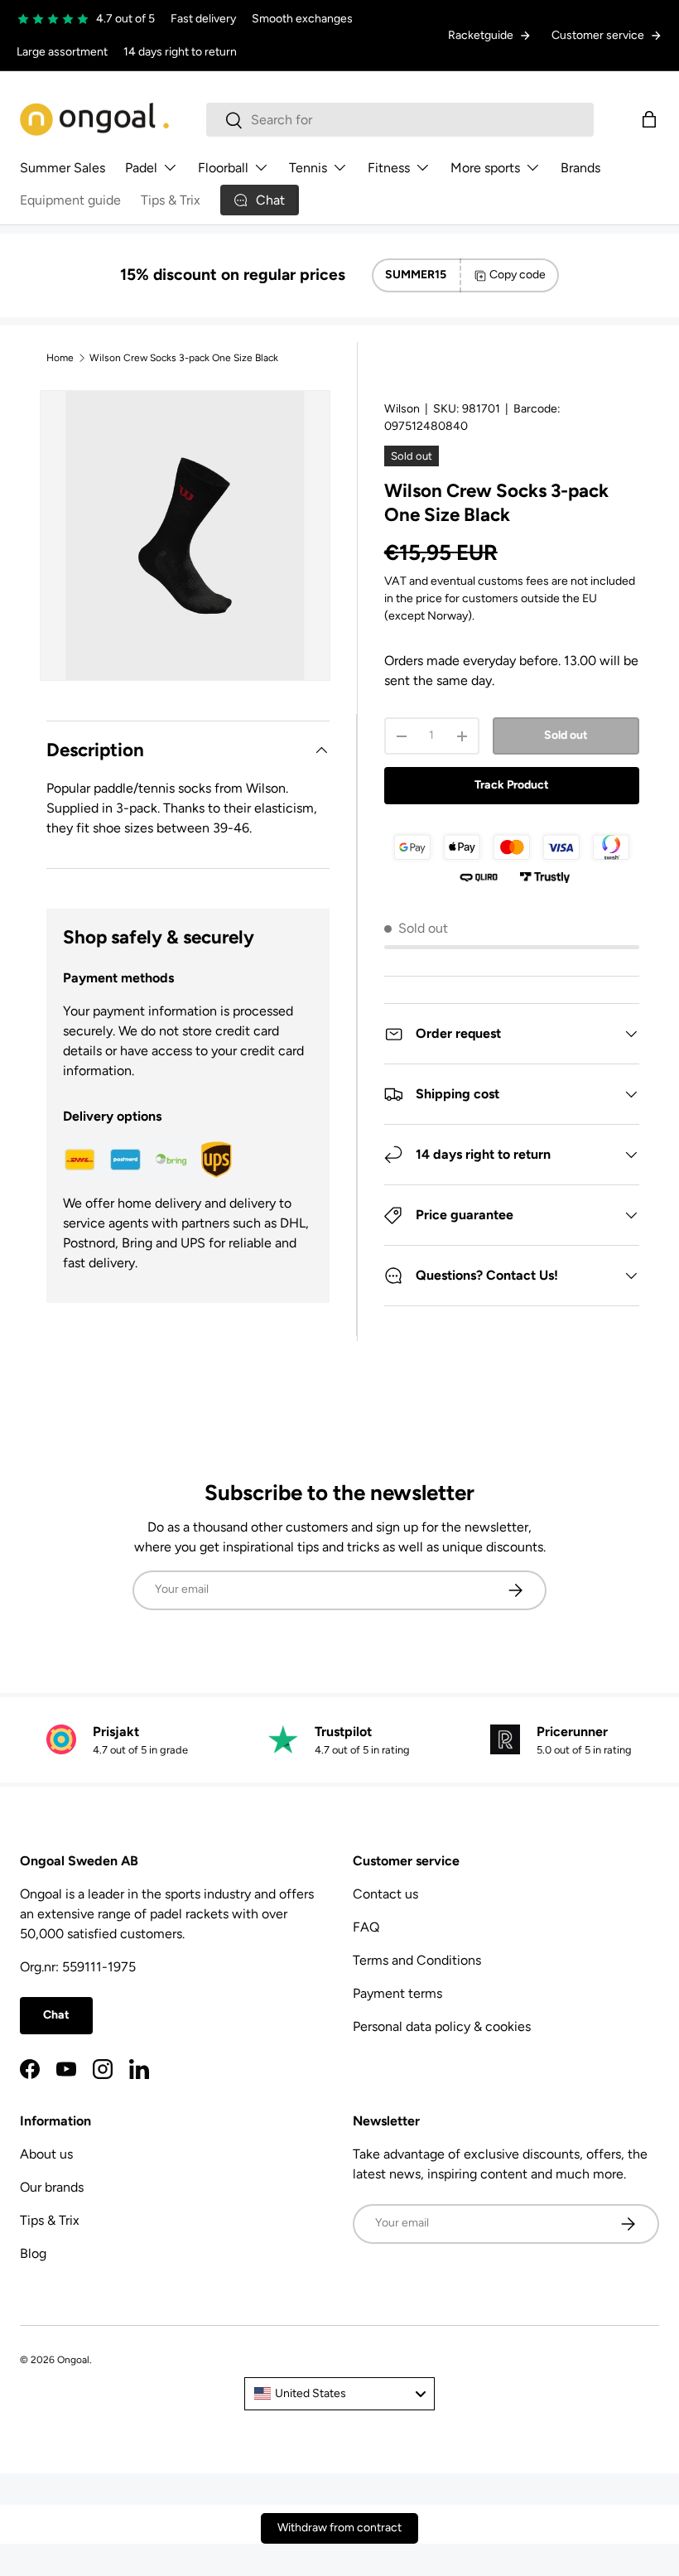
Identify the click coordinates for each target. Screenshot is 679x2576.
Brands (580, 168)
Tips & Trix (171, 200)
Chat (56, 2015)
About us (46, 2154)
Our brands (52, 2187)
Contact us (385, 1894)
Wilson (402, 409)
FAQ (366, 1927)
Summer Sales (63, 168)
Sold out (566, 735)
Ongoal (73, 2360)
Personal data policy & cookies (442, 2026)
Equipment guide (70, 200)
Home (60, 358)
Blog (33, 2253)
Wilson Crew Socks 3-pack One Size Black (184, 358)
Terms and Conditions (417, 1960)
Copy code (518, 275)
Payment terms (397, 1993)
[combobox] (400, 120)
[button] (649, 119)
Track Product (512, 785)
